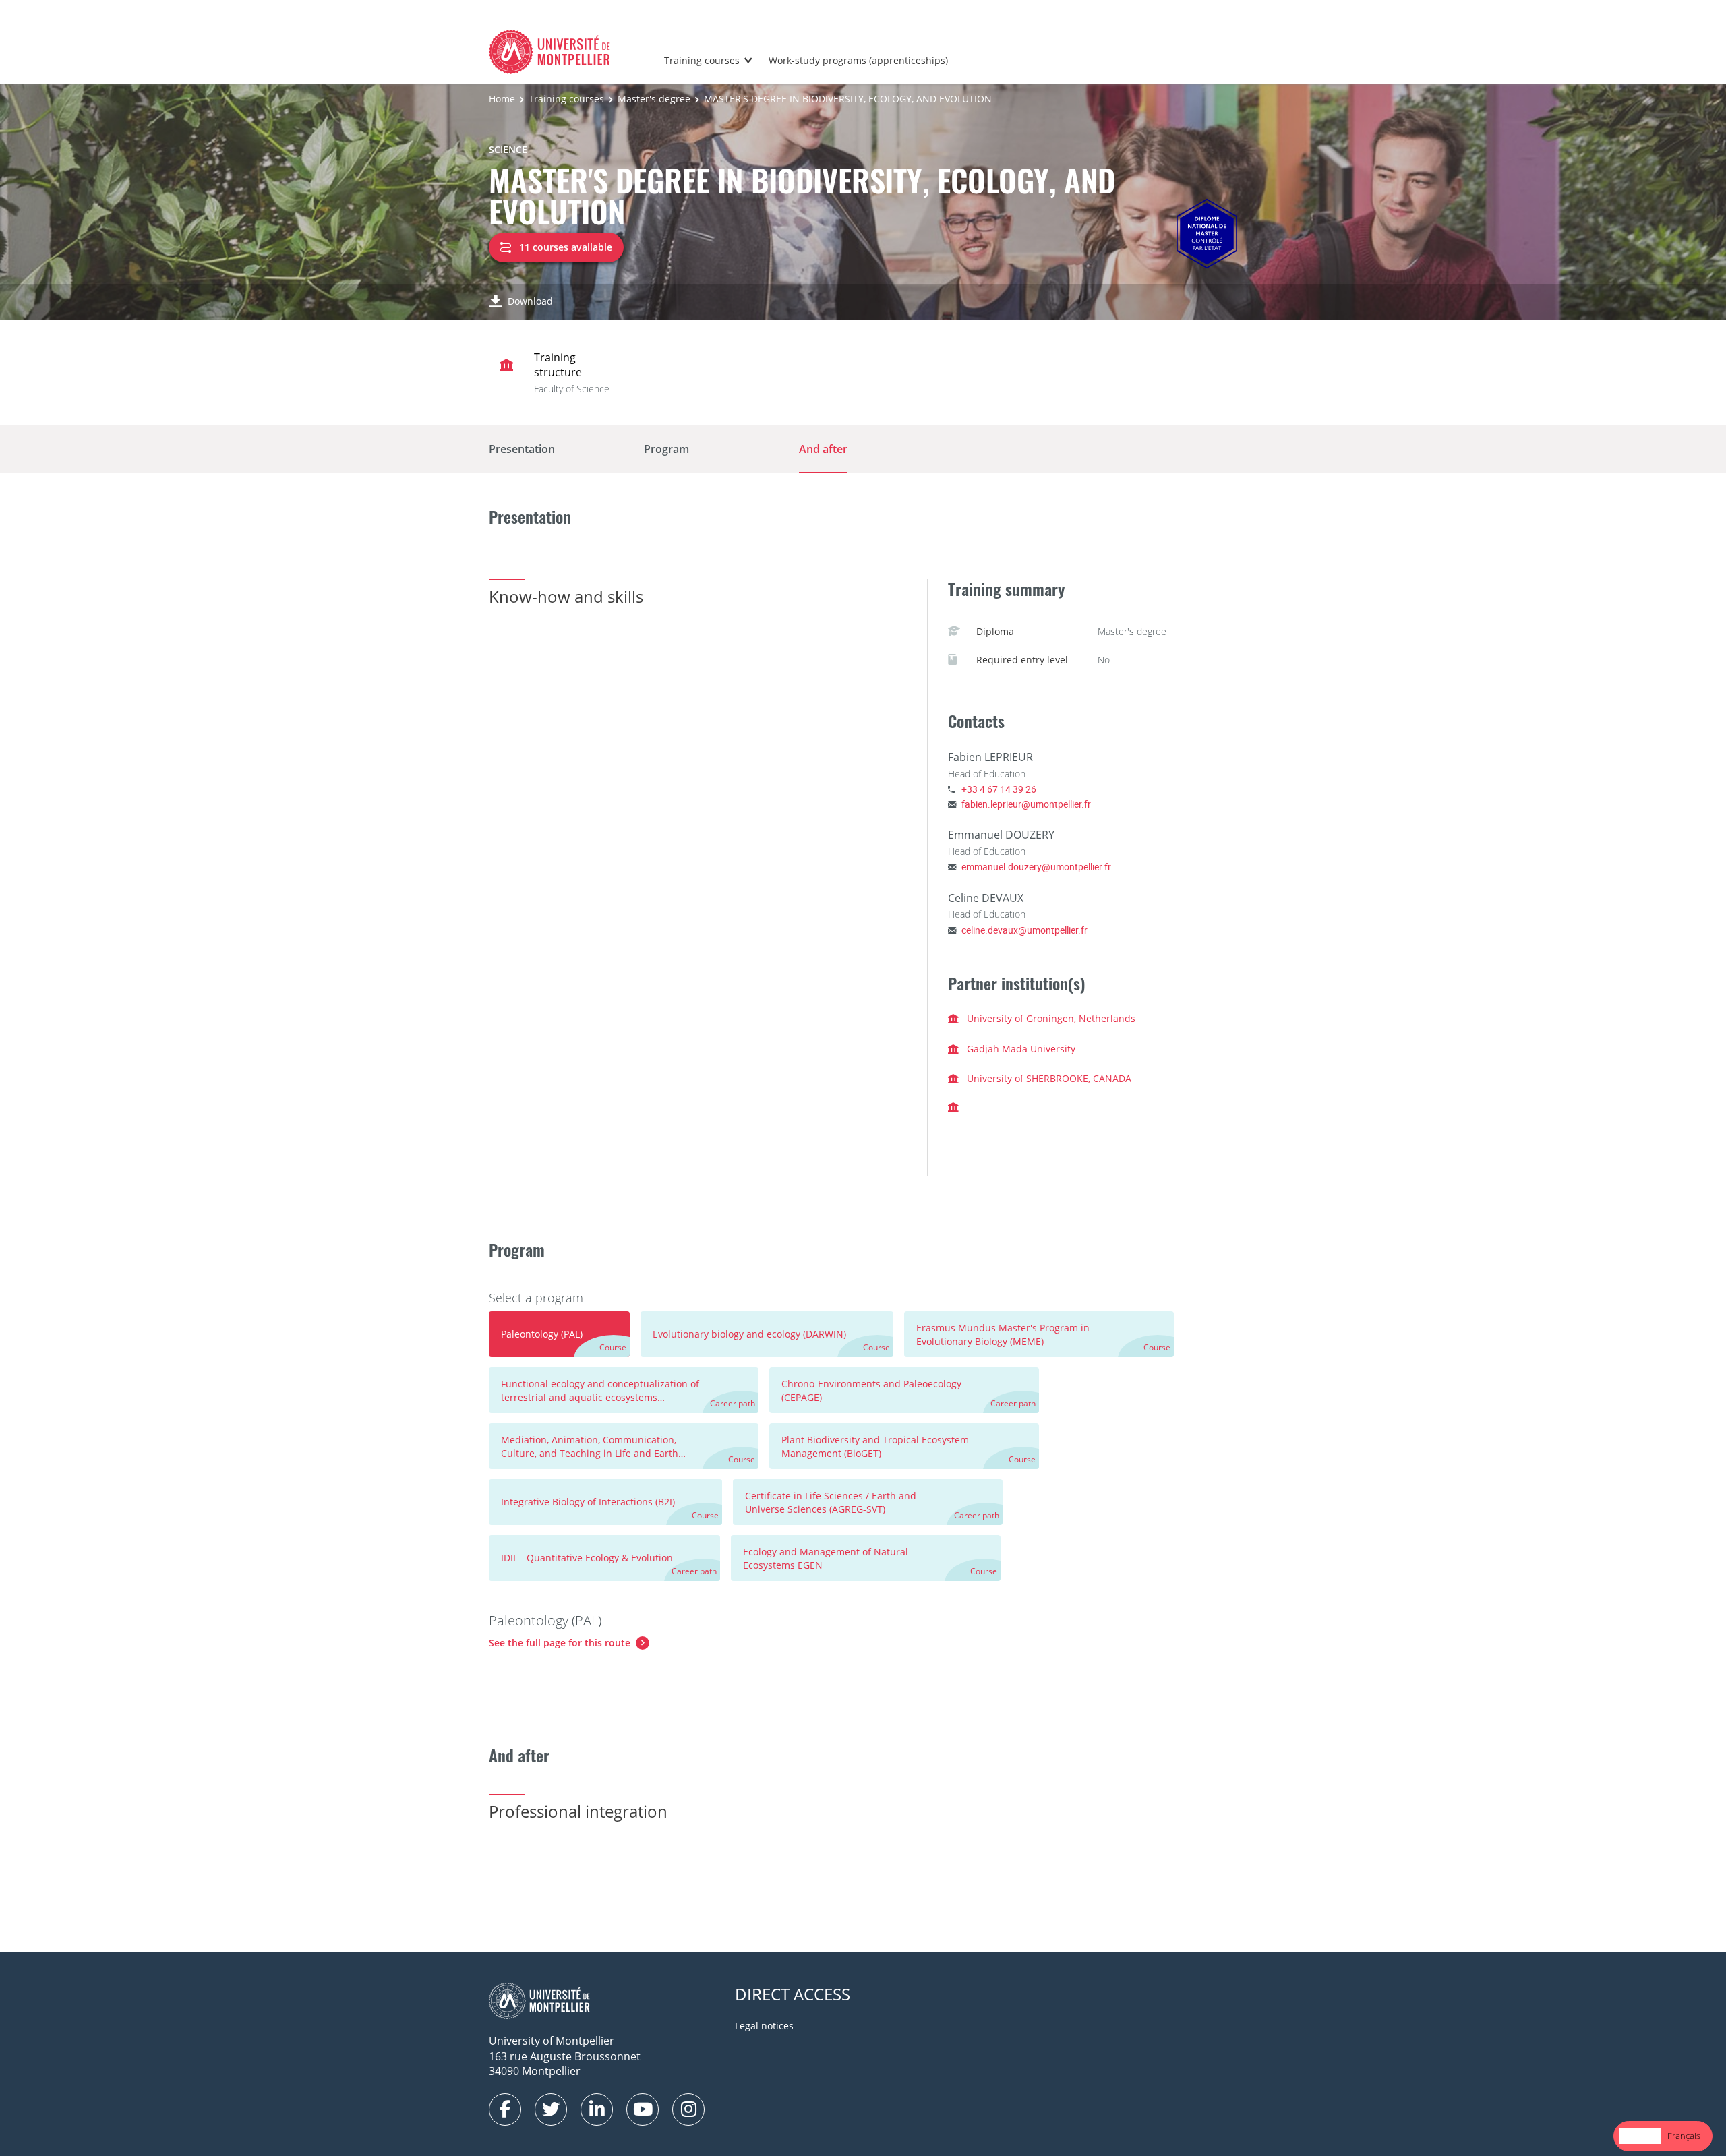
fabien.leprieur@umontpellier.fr (1026, 804)
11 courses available (566, 247)
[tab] (559, 1334)
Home (502, 99)
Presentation (522, 449)
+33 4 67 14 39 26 (999, 789)
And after (823, 449)
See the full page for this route (560, 1643)
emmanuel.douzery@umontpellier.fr (1036, 867)
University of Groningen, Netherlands (1051, 1018)
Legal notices (764, 2026)
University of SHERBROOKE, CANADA (1049, 1078)
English (1640, 2136)
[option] (1684, 2136)
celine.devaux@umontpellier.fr (1024, 930)
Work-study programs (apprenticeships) (858, 60)
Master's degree (654, 99)
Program (666, 449)
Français (1684, 2136)
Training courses (702, 60)
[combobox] (1640, 2136)
